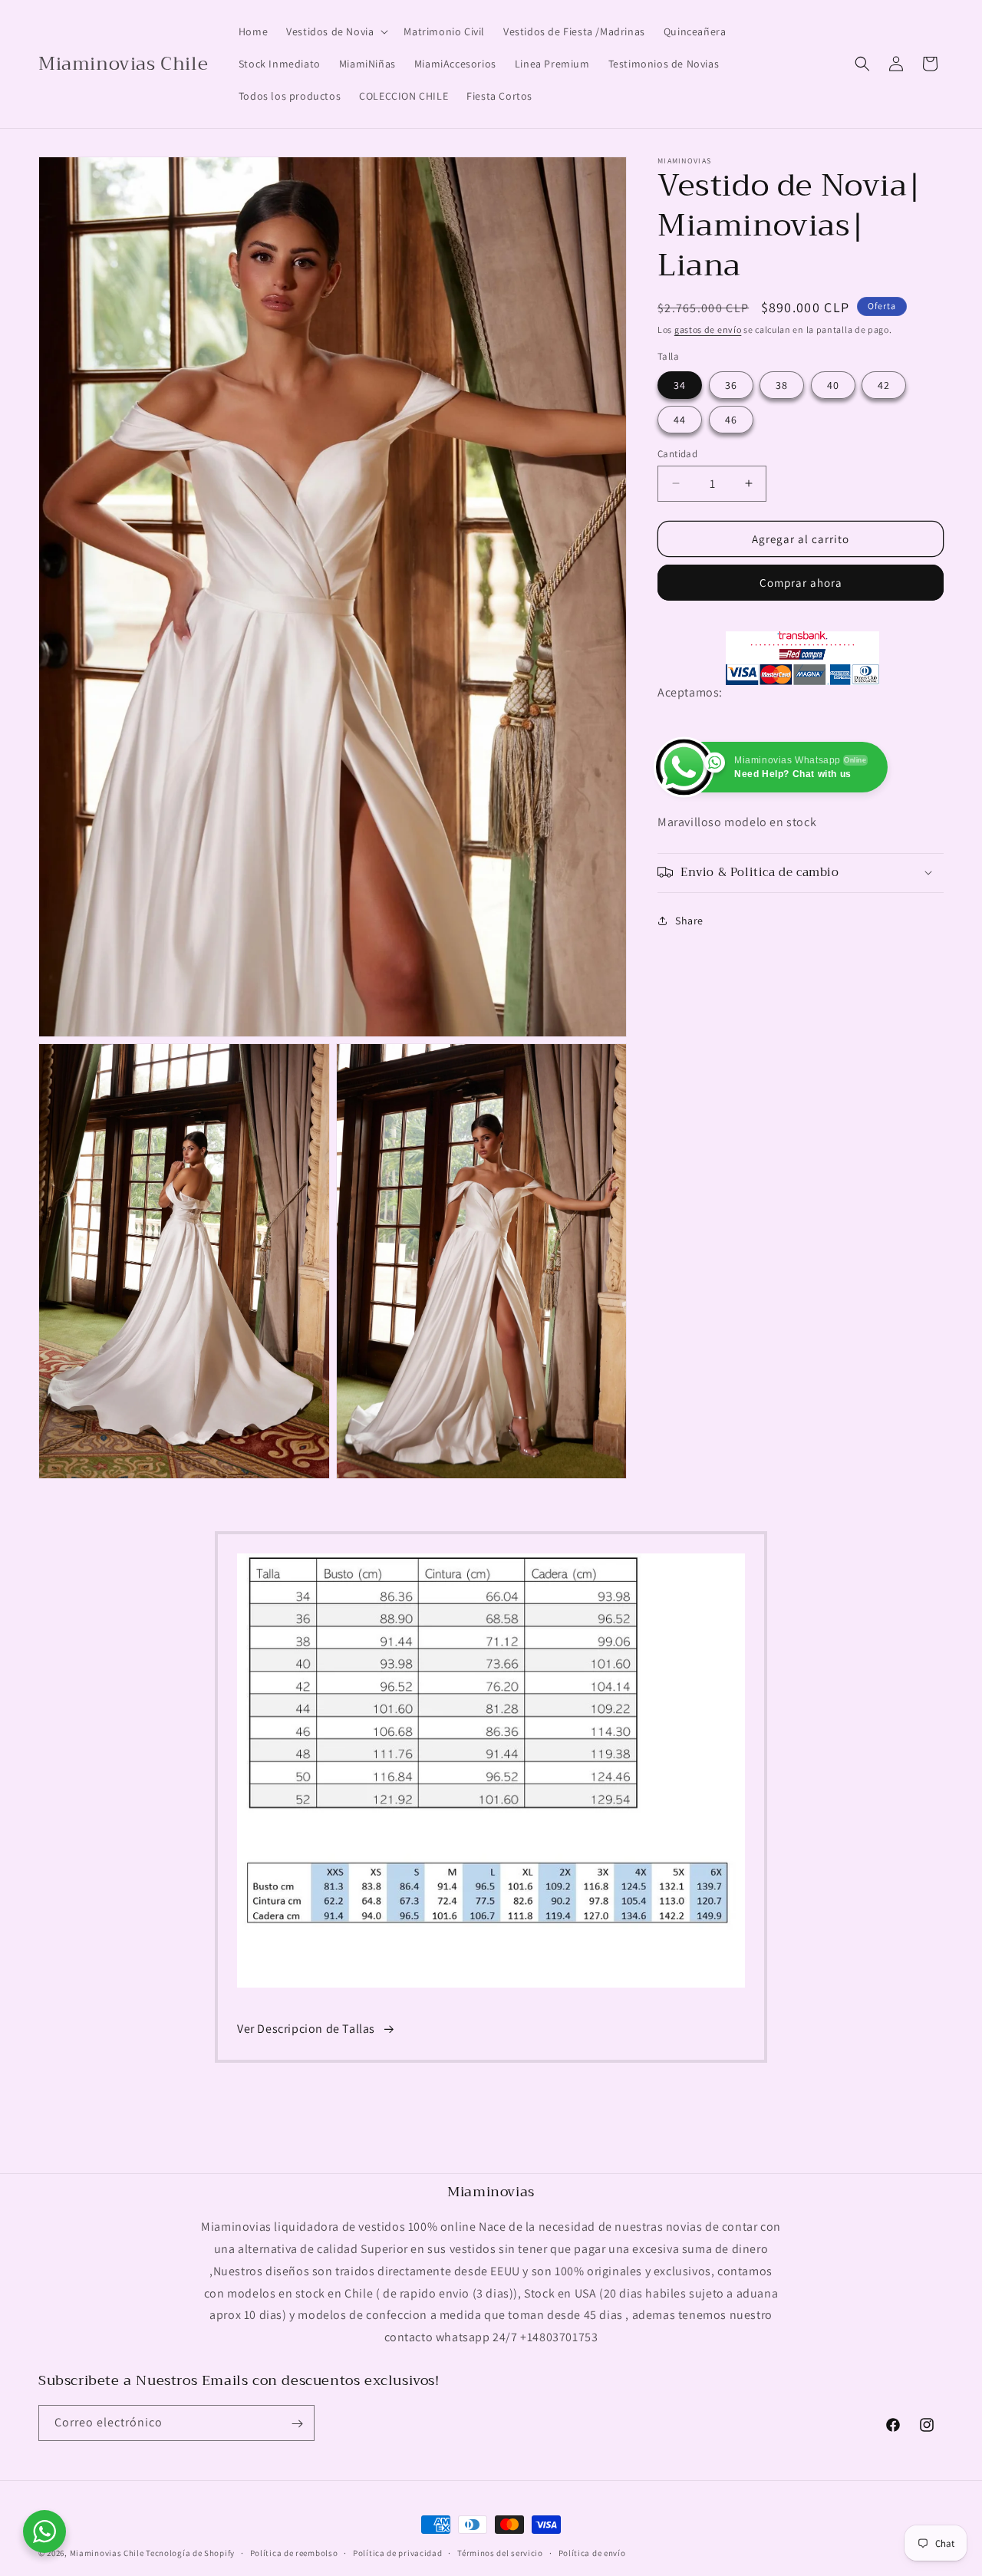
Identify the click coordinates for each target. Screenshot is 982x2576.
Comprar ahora (801, 583)
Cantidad (677, 453)
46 (731, 419)
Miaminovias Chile (107, 2553)
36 (731, 384)
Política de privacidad (397, 2553)
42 (884, 384)
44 (680, 419)
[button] (336, 31)
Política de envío (592, 2553)
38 (782, 384)
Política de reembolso (294, 2553)
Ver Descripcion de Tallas (306, 2029)
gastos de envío (708, 329)
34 (680, 384)
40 (833, 384)
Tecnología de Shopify (190, 2553)
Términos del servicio (500, 2553)
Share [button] (689, 921)
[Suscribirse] (297, 2424)
